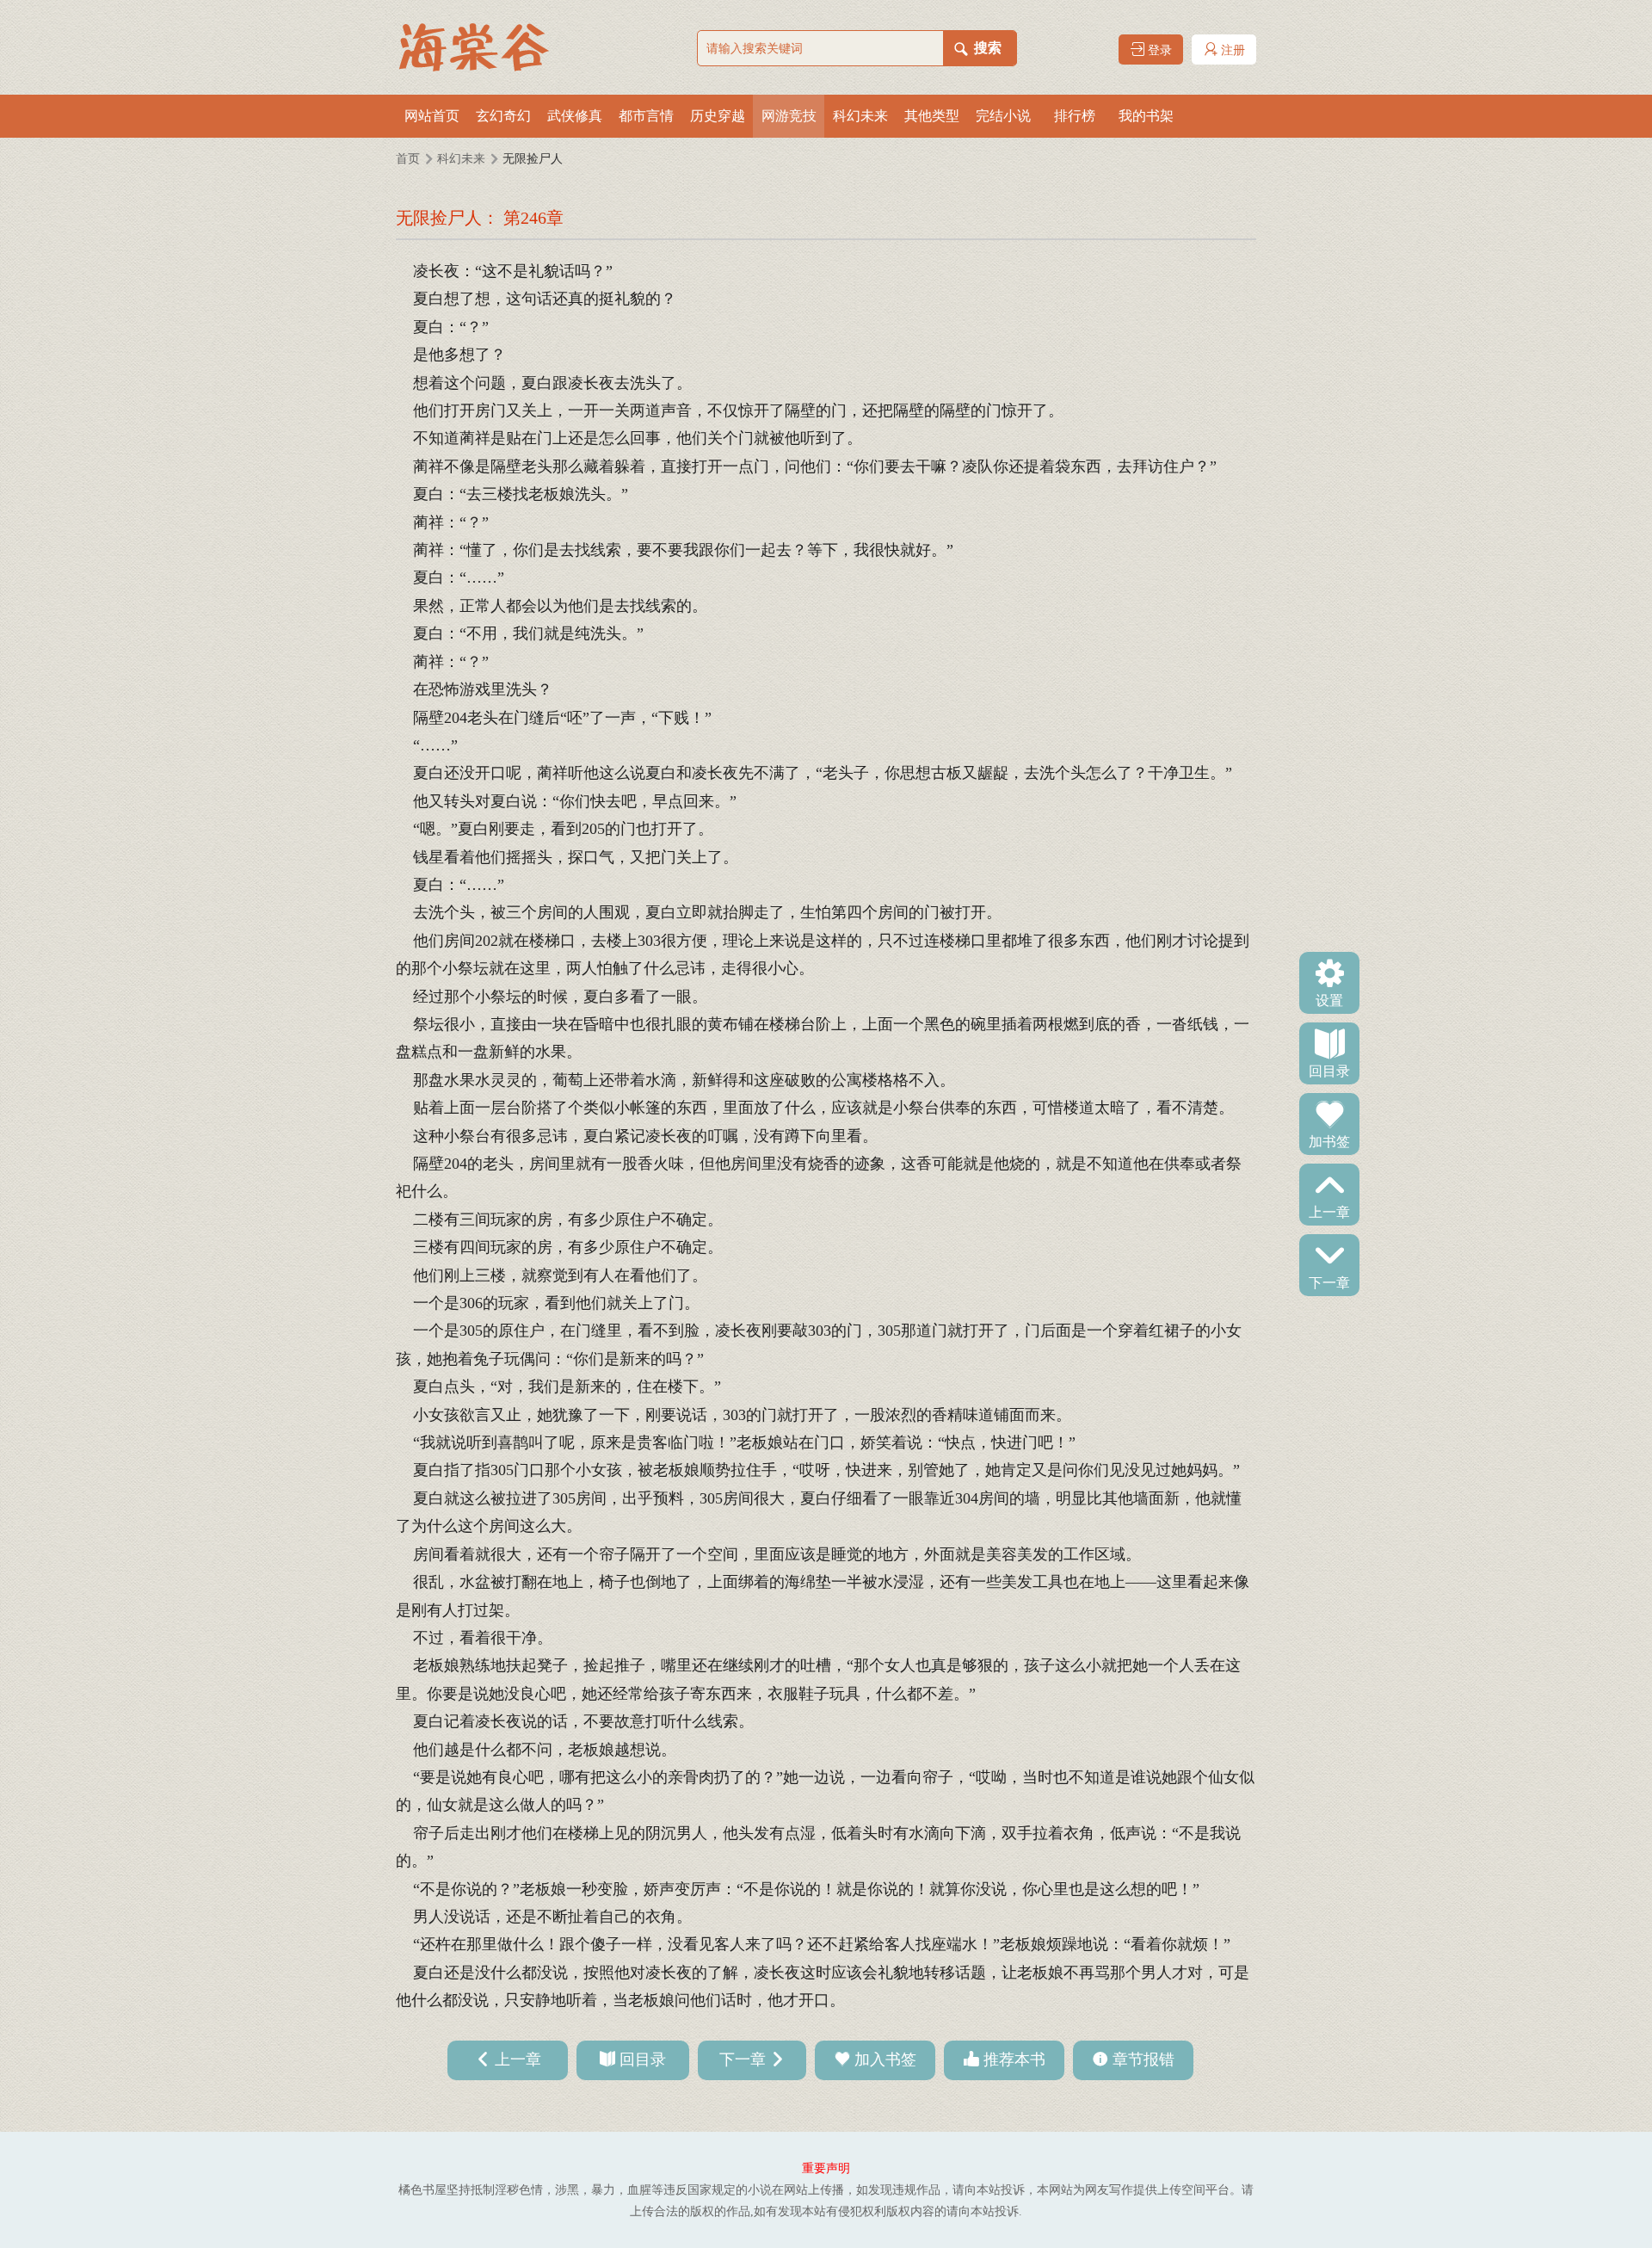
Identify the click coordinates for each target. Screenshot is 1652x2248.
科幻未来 (860, 116)
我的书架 (1146, 116)
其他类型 (932, 116)
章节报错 (1143, 2060)
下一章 (1329, 1281)
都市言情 (646, 116)
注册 (1231, 50)
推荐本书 (1014, 2060)
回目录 (1329, 1070)
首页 (408, 159)
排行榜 (1075, 116)
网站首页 (432, 116)
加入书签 (885, 2060)
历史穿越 (718, 116)
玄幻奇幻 (503, 116)
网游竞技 (789, 116)
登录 (1158, 50)
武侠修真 (575, 116)
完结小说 (1003, 116)
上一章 (1329, 1211)
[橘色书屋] (482, 47)
